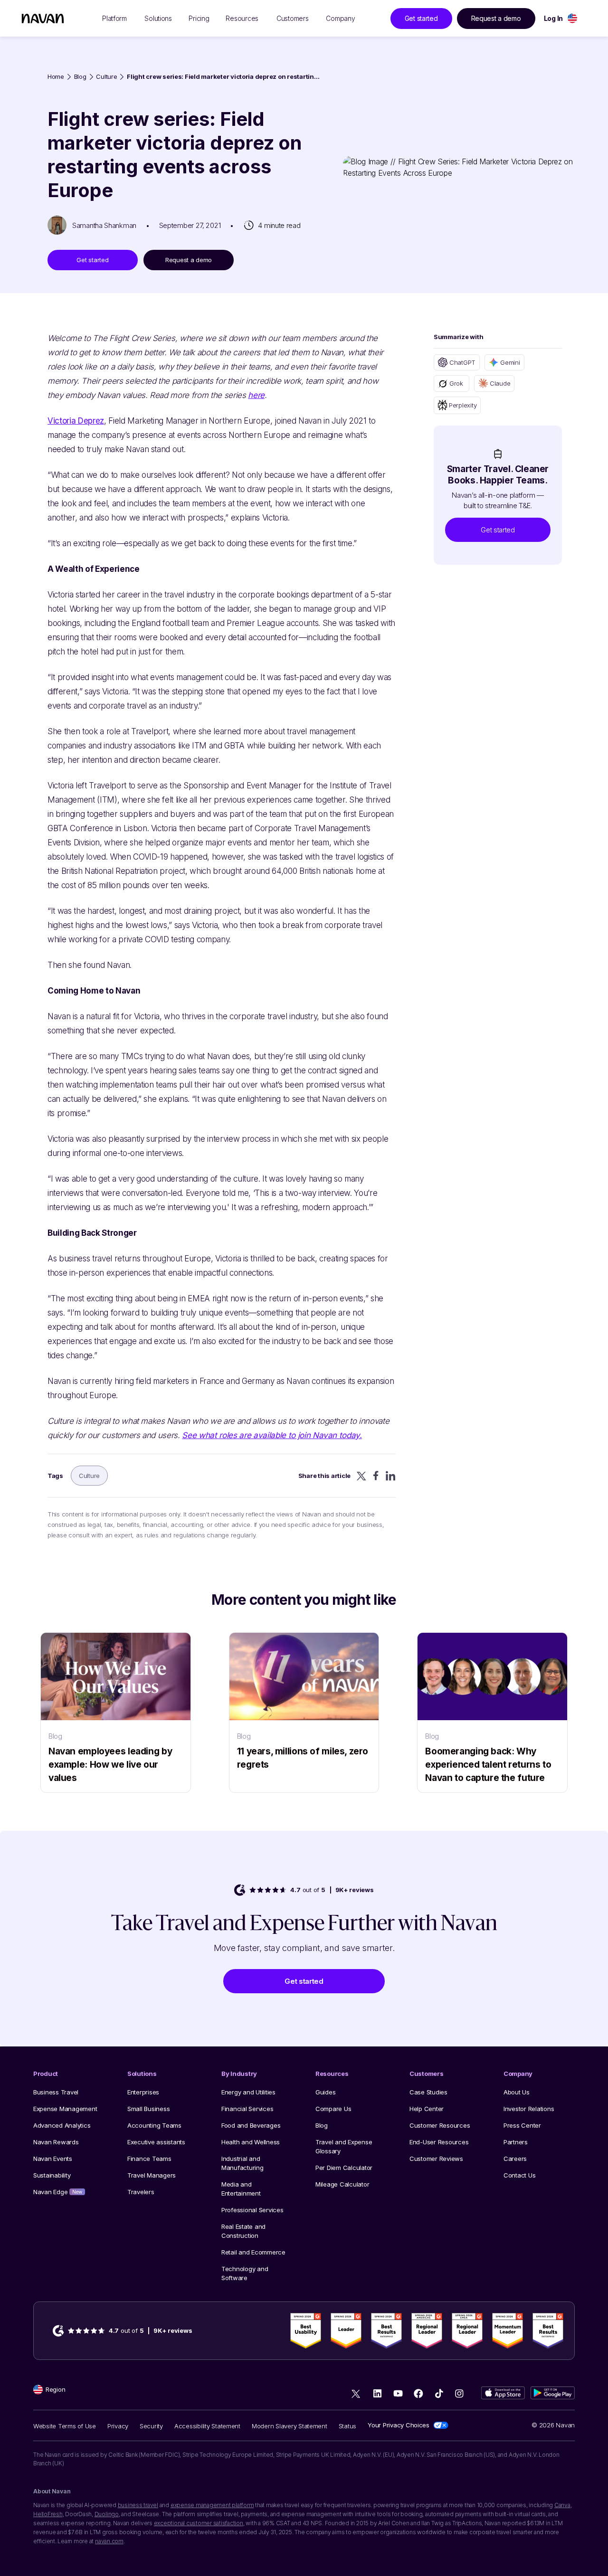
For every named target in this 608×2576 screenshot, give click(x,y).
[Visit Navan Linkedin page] (377, 2393)
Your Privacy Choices (399, 2425)
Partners (516, 2142)
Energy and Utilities (248, 2092)
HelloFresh (48, 2514)
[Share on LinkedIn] (391, 1476)
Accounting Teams (154, 2125)
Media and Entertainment (241, 2189)
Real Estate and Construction (243, 2231)
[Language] (572, 18)
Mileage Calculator (342, 2184)
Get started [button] (421, 18)
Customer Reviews (436, 2159)
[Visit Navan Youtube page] (398, 2393)
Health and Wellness (251, 2142)
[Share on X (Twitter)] (361, 1476)
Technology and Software (245, 2273)
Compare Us (333, 2109)
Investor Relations (529, 2109)
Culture (106, 77)
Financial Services (247, 2109)
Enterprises (143, 2092)
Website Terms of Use (65, 2426)
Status (347, 2426)
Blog (80, 77)
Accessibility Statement (207, 2426)
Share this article (324, 1476)
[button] (498, 530)
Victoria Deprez (76, 421)
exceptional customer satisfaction (199, 2523)
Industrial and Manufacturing (242, 2163)
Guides (325, 2092)
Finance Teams (149, 2159)
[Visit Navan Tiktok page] (439, 2393)
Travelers (141, 2192)
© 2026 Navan (553, 2425)
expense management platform (212, 2505)
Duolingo (107, 2514)
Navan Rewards (56, 2142)
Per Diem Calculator (344, 2168)
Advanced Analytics (62, 2125)
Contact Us (519, 2175)
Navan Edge (58, 2192)
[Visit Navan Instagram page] (459, 2393)
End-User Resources (439, 2142)
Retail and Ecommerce (253, 2252)
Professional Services (252, 2210)
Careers (515, 2159)
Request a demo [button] (496, 18)
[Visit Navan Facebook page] (418, 2393)
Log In (553, 18)
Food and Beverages (251, 2125)
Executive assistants (156, 2142)
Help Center (427, 2109)
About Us (517, 2092)
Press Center (522, 2125)
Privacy (118, 2426)
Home (56, 77)
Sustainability (52, 2175)
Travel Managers (152, 2175)
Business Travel (56, 2092)
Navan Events (53, 2159)
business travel (138, 2505)
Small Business (148, 2109)
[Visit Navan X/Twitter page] (357, 2395)
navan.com (109, 2541)
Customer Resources (440, 2125)
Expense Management (65, 2109)
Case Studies (428, 2092)
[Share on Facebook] (376, 1476)
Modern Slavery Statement (290, 2426)
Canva (562, 2505)
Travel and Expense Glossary (344, 2146)
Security (151, 2426)
